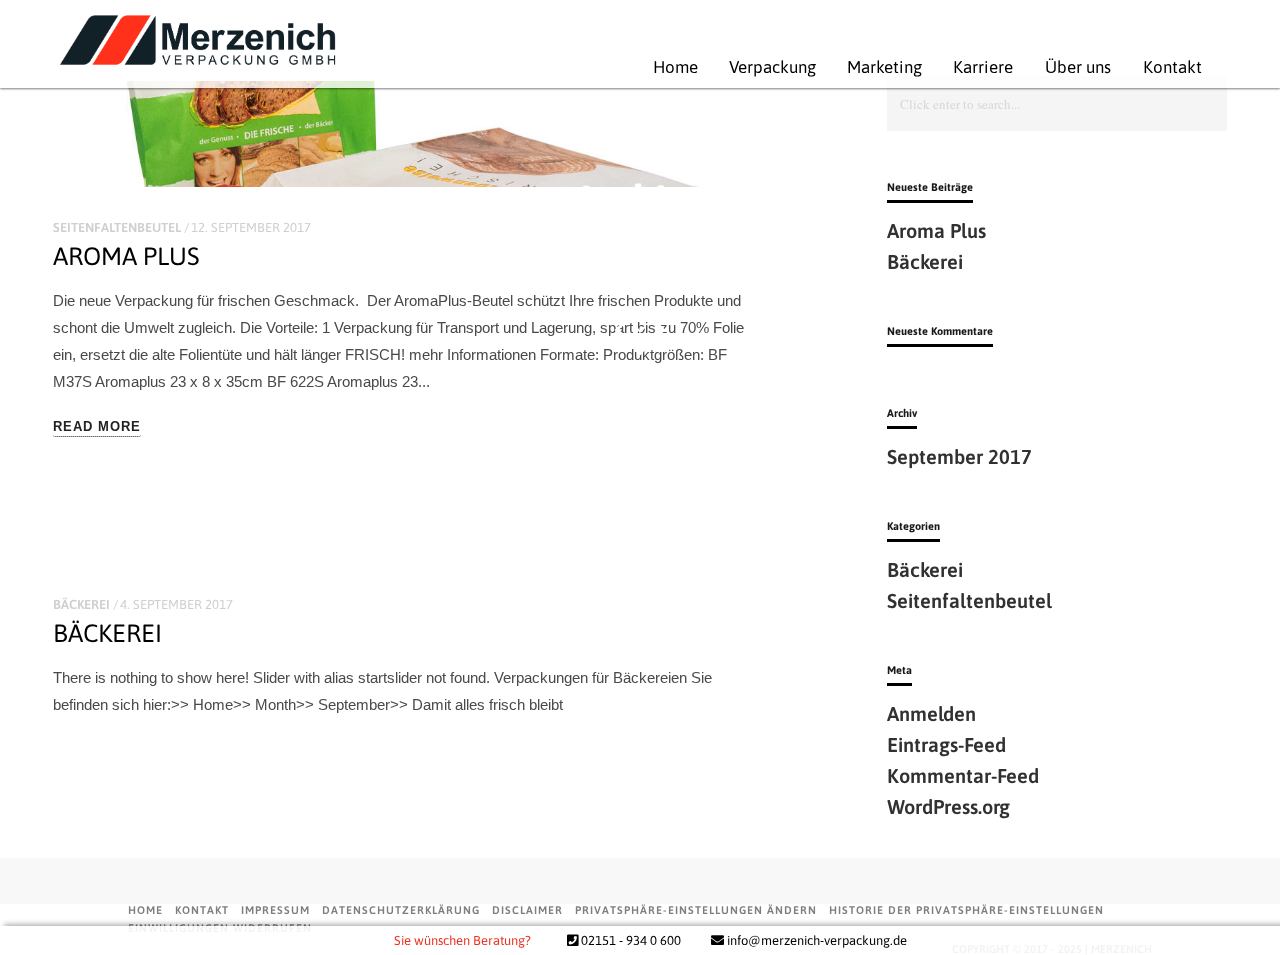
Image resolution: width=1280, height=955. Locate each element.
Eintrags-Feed (946, 744)
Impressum (275, 910)
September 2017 (959, 456)
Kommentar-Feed (963, 775)
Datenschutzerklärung (401, 910)
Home (643, 67)
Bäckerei (81, 604)
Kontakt (1140, 67)
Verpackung (740, 67)
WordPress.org (948, 806)
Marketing (852, 67)
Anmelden (931, 713)
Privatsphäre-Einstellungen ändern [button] (696, 910)
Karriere (951, 67)
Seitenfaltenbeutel (969, 600)
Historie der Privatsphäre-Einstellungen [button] (966, 910)
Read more (97, 427)
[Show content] (640, 330)
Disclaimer (527, 910)
